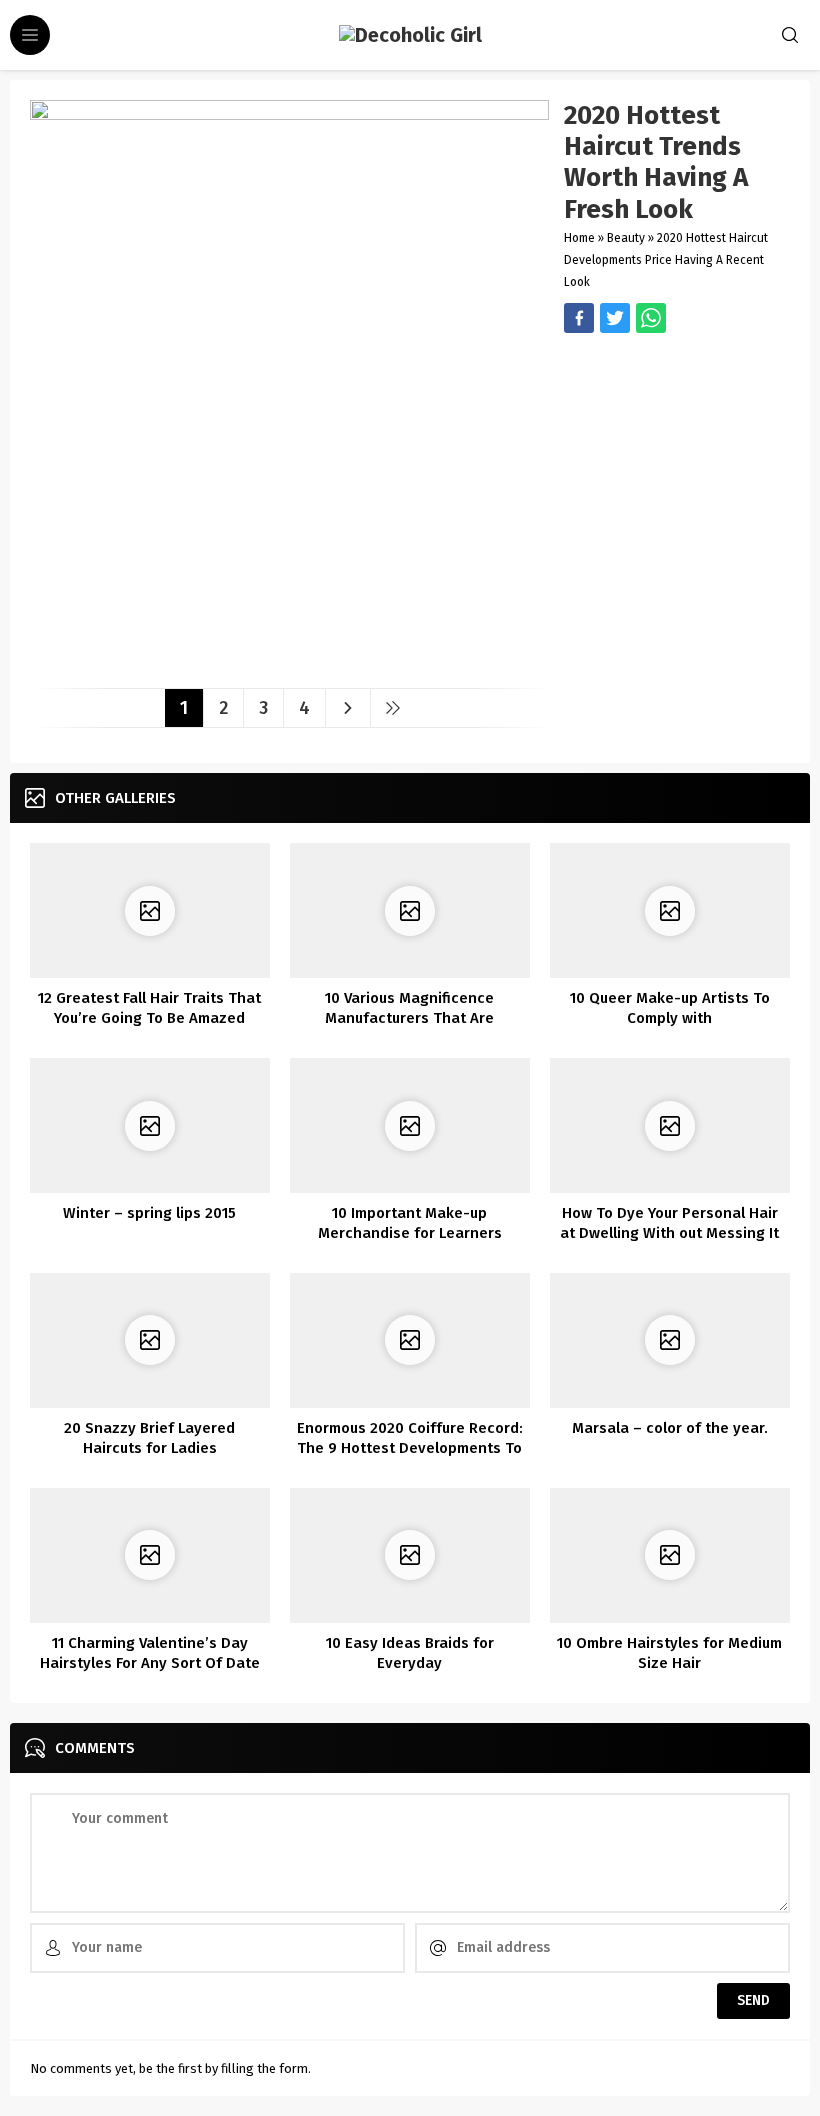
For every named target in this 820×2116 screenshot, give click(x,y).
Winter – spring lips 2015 (149, 1213)
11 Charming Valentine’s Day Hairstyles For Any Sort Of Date (150, 1653)
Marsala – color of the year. (670, 1428)
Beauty (626, 238)
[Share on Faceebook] (615, 318)
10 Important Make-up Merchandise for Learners (410, 1223)
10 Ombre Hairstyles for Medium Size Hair (669, 1653)
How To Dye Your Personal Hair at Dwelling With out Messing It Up (669, 1233)
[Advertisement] (677, 448)
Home (579, 238)
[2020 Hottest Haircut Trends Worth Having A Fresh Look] (289, 665)
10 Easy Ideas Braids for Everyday (410, 1653)
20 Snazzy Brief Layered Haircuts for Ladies (149, 1438)
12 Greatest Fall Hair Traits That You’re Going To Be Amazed (149, 1008)
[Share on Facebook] (579, 318)
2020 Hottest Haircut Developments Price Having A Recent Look (666, 260)
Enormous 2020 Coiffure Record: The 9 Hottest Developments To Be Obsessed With (410, 1448)
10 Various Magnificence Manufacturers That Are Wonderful (409, 1018)
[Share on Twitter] (651, 318)
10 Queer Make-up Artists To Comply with (670, 1008)
